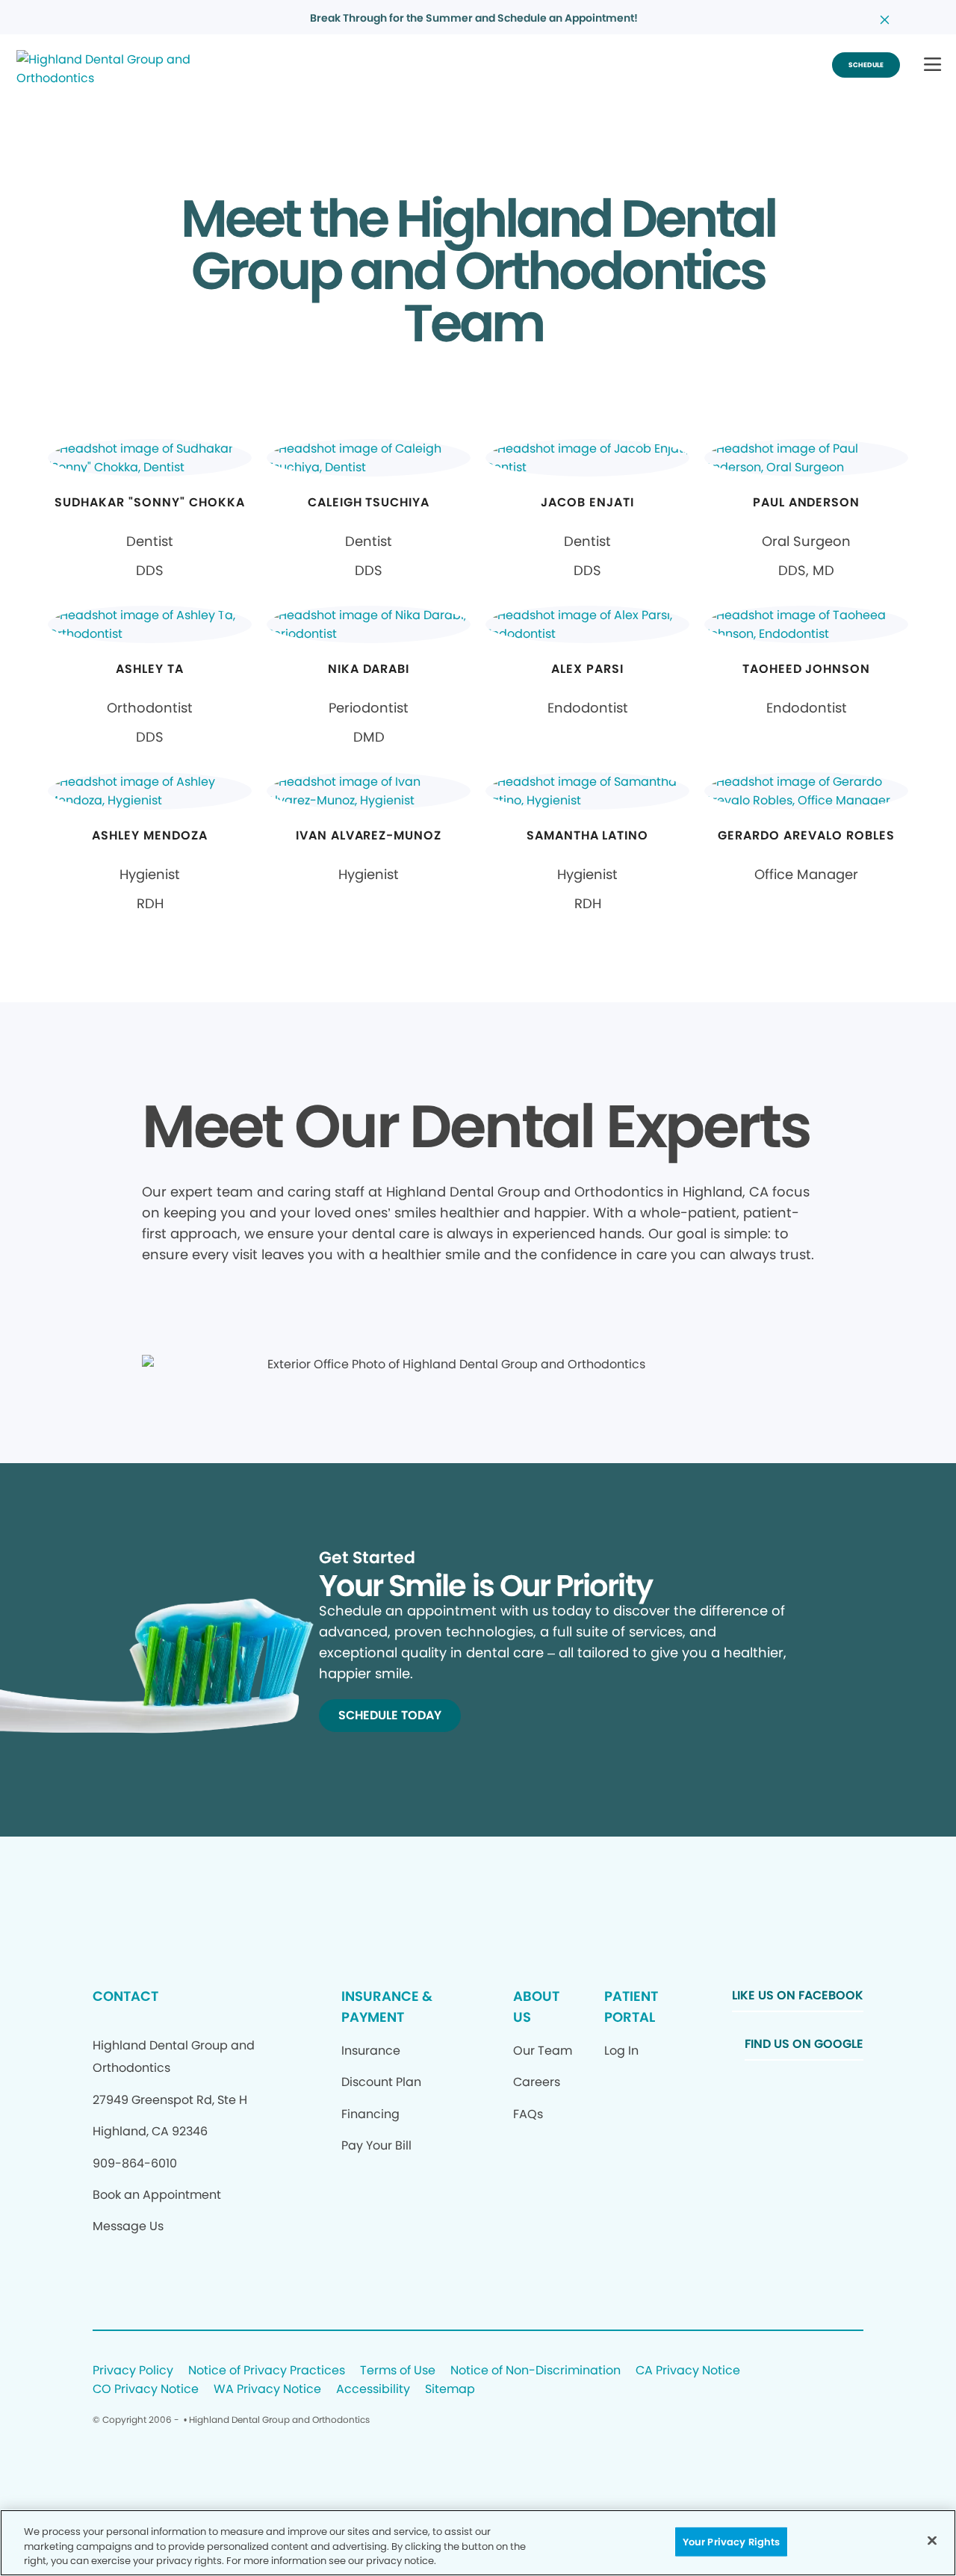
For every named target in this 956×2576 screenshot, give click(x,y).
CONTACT (125, 1996)
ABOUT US (536, 2007)
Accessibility (373, 2390)
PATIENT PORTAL (631, 2007)
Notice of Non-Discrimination (536, 2371)
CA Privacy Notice (688, 2371)
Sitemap (450, 2390)
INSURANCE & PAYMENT (387, 2007)
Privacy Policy (133, 2371)
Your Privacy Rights (731, 2541)
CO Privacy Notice (146, 2390)
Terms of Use (398, 2371)
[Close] (932, 2540)
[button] (932, 65)
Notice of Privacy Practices (267, 2371)
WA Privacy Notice (267, 2390)
